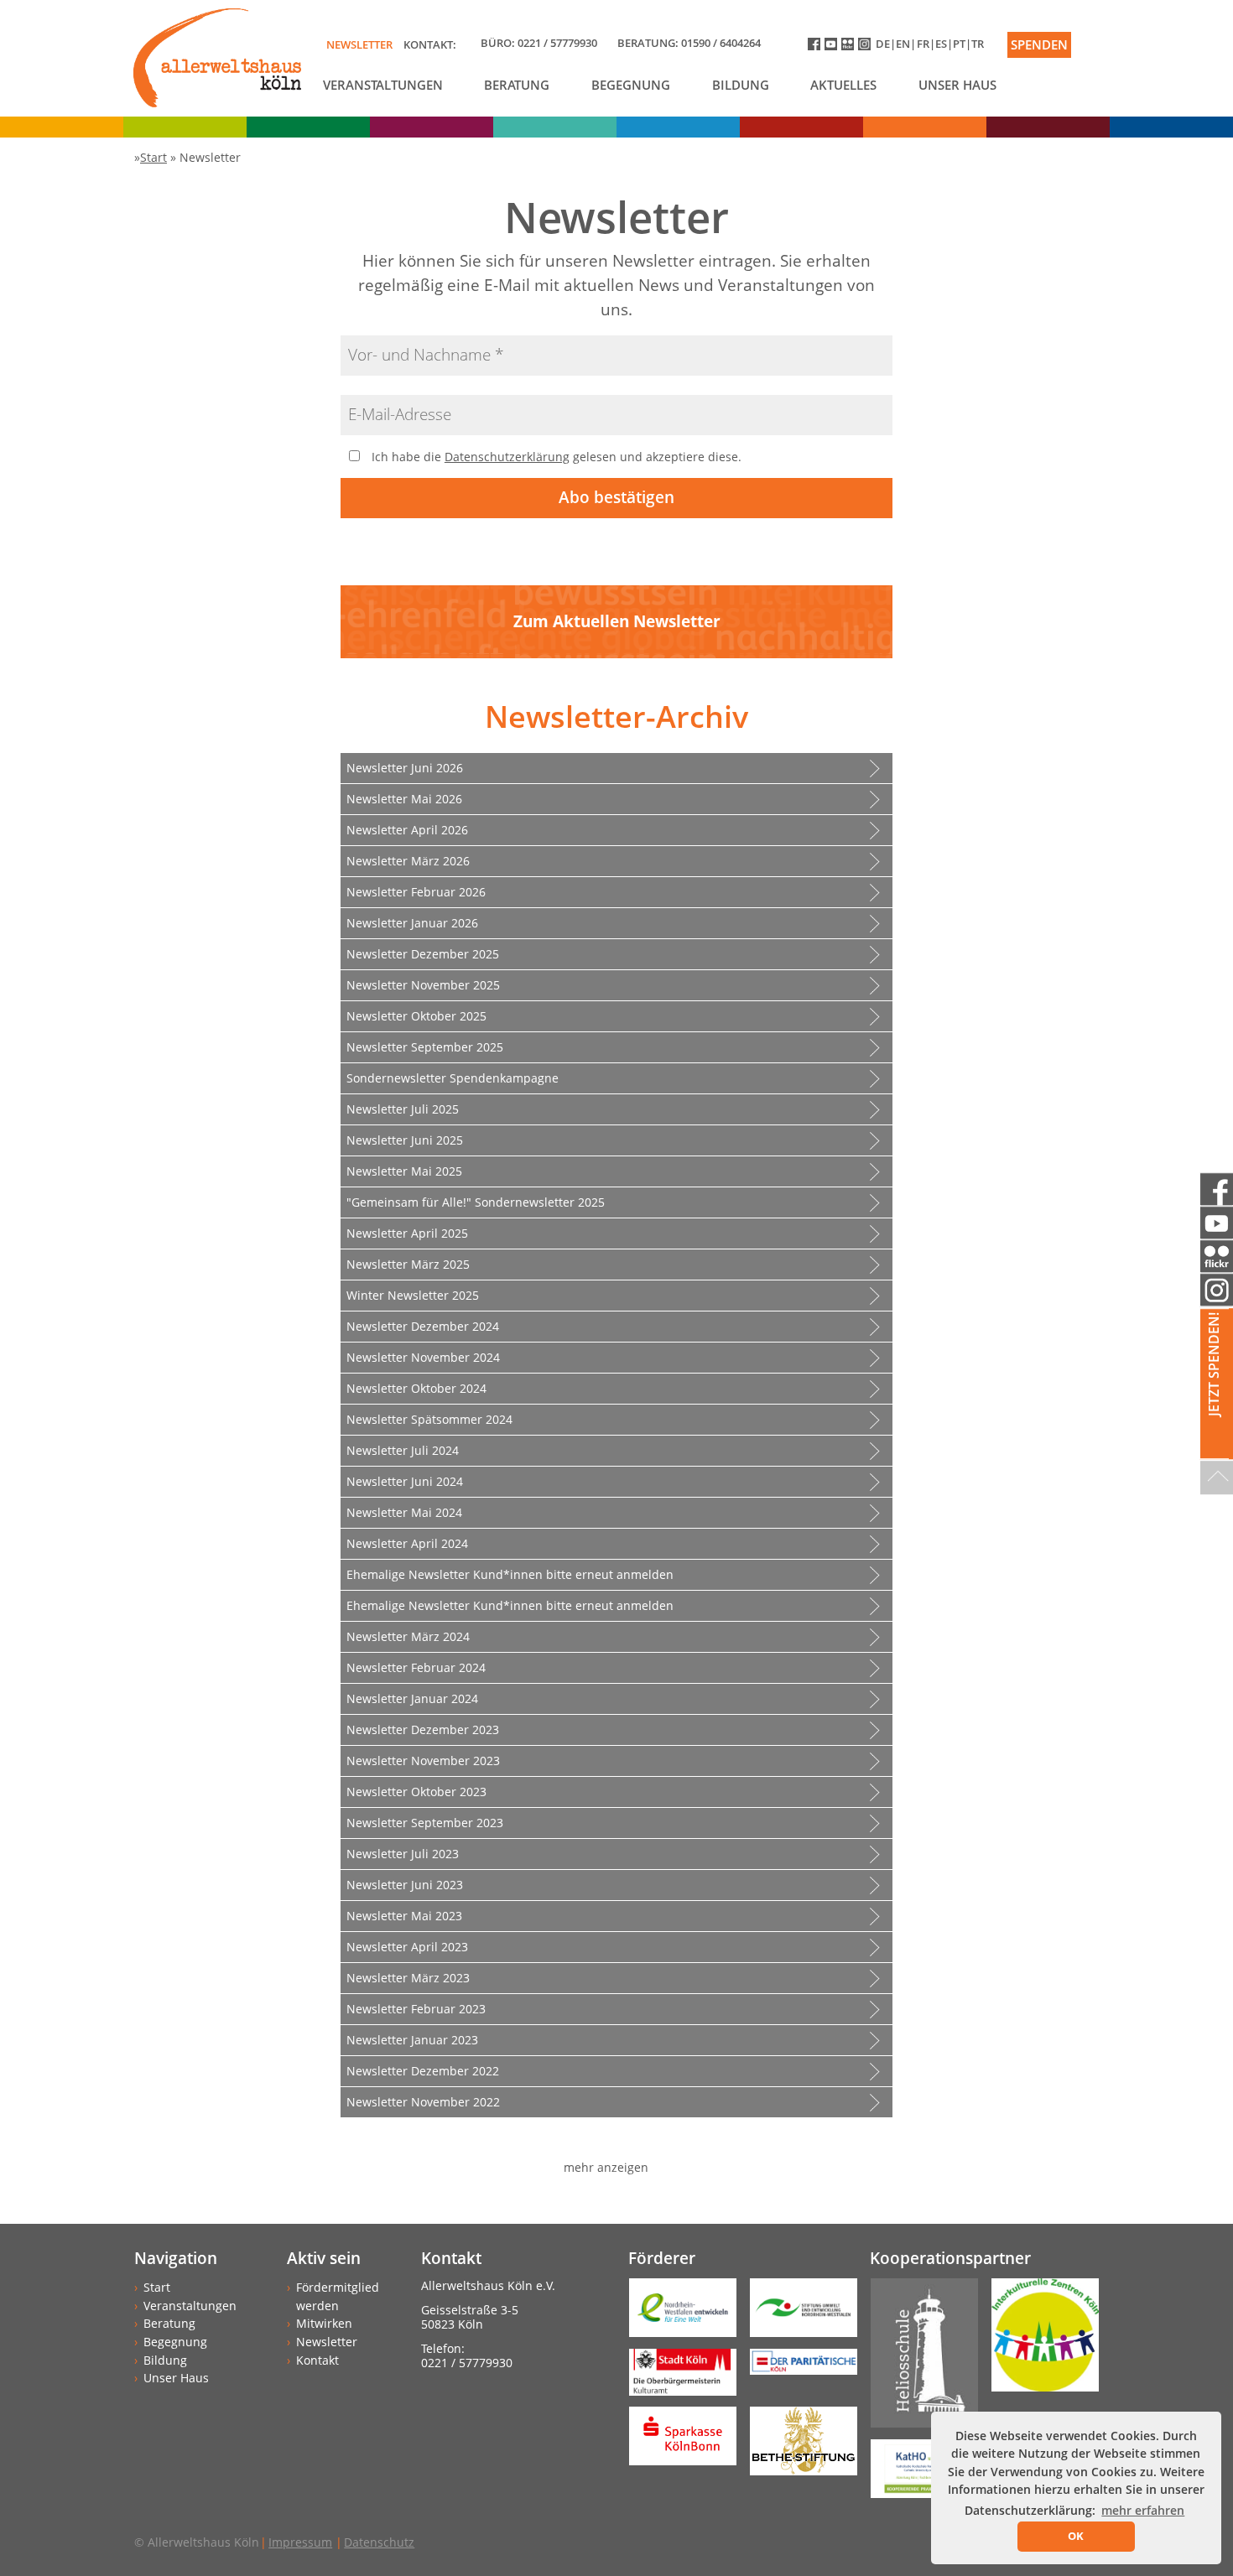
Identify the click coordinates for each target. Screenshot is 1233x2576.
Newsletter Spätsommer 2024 (429, 1419)
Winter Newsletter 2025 (413, 1295)
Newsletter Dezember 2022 (423, 2071)
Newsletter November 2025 (423, 985)
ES (941, 44)
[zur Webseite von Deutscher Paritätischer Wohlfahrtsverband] (797, 2367)
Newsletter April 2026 (407, 830)
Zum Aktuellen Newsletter (617, 621)
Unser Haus (957, 85)
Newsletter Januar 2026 (412, 923)
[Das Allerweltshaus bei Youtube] (833, 47)
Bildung (741, 85)
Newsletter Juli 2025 (403, 1109)
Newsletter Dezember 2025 (423, 954)
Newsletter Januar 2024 (412, 1698)
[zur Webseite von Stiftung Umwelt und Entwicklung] (797, 2314)
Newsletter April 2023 (407, 1947)
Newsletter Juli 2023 (403, 1854)
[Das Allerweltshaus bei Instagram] (867, 47)
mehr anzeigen (606, 2167)
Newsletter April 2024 (407, 1543)
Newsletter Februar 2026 (416, 892)
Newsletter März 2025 (408, 1264)
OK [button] (1076, 2536)
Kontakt (317, 2360)
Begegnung (631, 85)
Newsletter (359, 44)
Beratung (517, 85)
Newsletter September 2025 (425, 1047)
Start (157, 2287)
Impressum (300, 2542)
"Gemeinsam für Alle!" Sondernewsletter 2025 (476, 1202)
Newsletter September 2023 (425, 1823)
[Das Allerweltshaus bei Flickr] (850, 47)
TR (978, 44)
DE (883, 44)
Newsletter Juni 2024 (405, 1481)
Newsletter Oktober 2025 (416, 1016)
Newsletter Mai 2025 (404, 1171)
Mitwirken (324, 2323)
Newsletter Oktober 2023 (416, 1792)
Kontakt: (430, 44)
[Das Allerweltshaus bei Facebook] (816, 47)
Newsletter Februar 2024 (416, 1667)
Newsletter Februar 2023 (416, 2009)
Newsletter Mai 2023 (404, 1916)
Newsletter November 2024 (423, 1357)
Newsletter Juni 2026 (405, 768)
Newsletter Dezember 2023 (423, 1729)
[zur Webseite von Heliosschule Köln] (918, 2359)
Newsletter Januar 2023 (412, 2040)
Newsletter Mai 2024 (404, 1512)
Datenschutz (379, 2542)
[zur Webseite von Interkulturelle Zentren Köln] (1038, 2341)
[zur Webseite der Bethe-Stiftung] (797, 2446)
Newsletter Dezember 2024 (423, 1326)
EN (903, 44)
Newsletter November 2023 (423, 1761)
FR (923, 44)
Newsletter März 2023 (408, 1978)
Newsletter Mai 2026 (404, 799)
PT (959, 44)
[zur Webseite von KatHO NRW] (918, 2475)
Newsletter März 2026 (408, 861)
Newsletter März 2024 (408, 1636)
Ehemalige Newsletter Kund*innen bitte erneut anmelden (510, 1574)
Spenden (1039, 44)
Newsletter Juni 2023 (405, 1885)
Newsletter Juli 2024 (403, 1450)
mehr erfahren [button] (1143, 2510)
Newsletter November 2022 (423, 2102)
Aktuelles (843, 85)
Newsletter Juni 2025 (405, 1140)
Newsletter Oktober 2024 (416, 1388)
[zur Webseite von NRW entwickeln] (676, 2314)
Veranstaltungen (383, 85)
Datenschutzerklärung (507, 457)
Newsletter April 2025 (407, 1233)
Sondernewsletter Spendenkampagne (453, 1078)
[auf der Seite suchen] (1098, 34)
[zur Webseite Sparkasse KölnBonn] (676, 2441)
